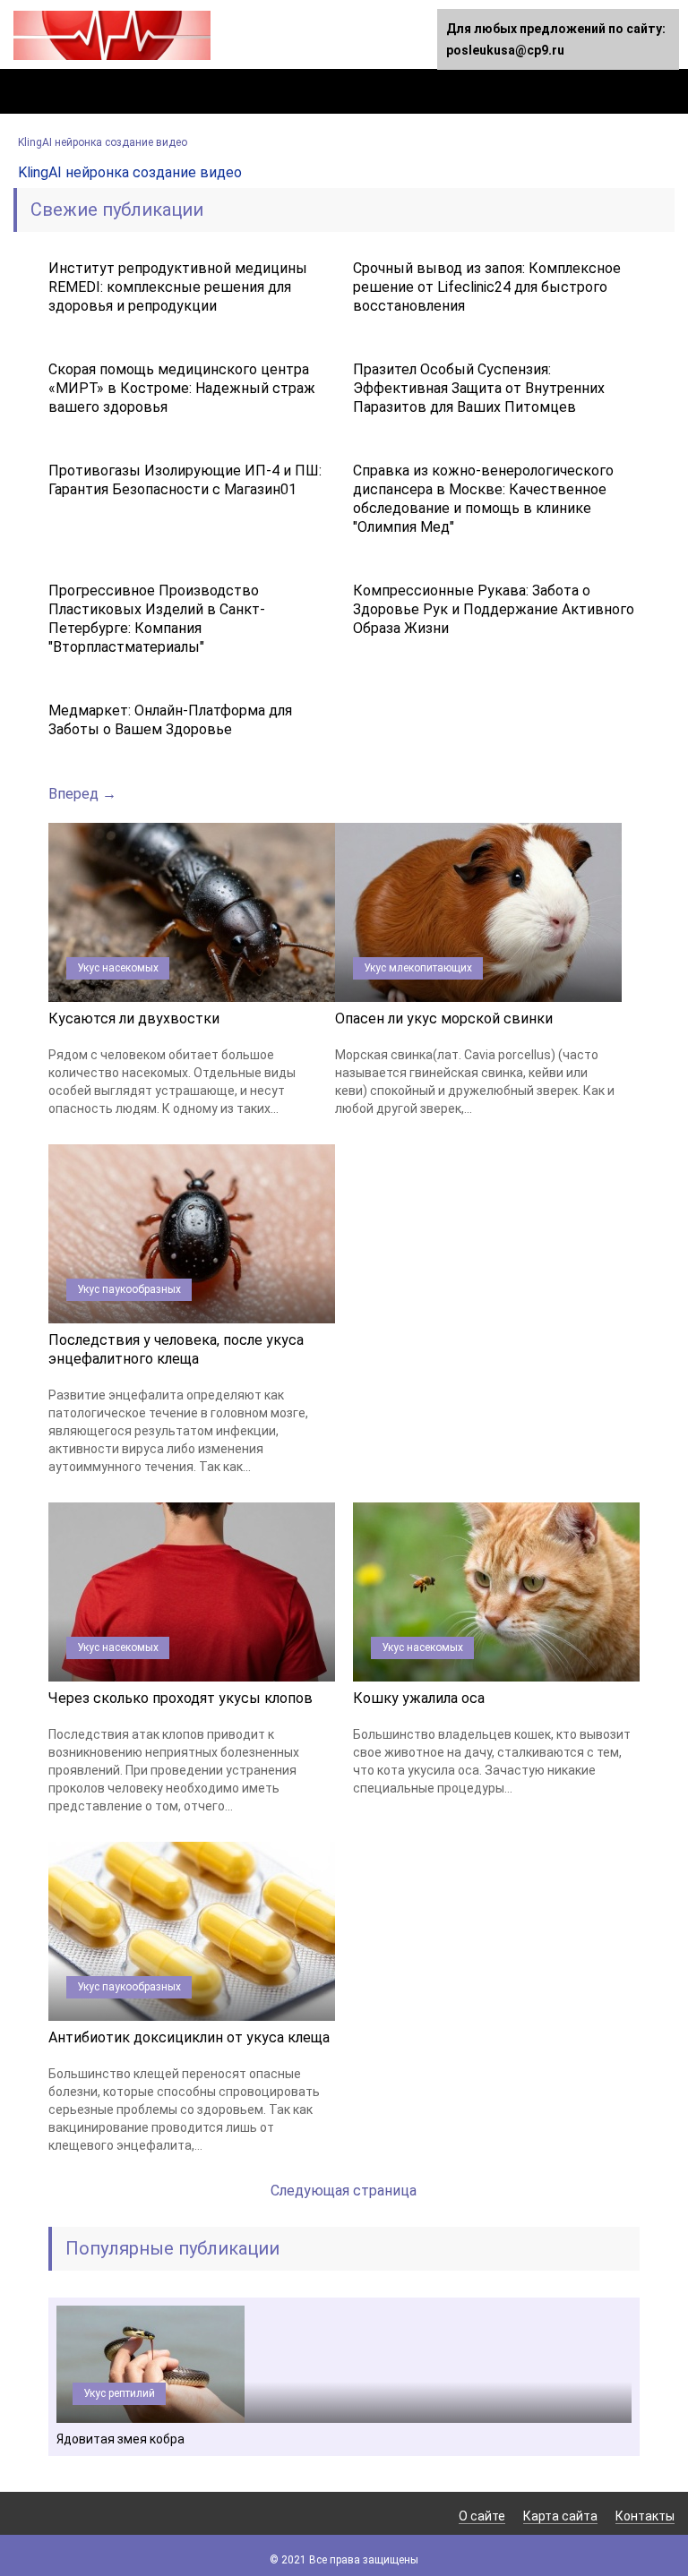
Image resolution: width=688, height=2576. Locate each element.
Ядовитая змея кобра (120, 2439)
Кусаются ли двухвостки (134, 1018)
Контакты (645, 2516)
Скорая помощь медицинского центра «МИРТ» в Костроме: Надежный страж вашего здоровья (182, 388)
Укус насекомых (118, 968)
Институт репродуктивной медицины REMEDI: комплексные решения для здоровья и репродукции (178, 287)
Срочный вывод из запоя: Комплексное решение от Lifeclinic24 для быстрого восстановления (487, 287)
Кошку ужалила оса (419, 1698)
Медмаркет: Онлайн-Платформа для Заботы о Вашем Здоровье (170, 720)
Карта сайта (560, 2516)
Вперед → (82, 794)
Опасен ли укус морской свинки (444, 1018)
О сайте (482, 2516)
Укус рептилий (119, 2393)
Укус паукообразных (129, 1289)
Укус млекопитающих (418, 968)
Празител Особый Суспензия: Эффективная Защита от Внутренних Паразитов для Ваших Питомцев (479, 388)
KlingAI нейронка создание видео (103, 142)
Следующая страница (344, 2191)
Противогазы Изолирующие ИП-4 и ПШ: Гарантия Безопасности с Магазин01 (185, 480)
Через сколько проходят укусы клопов (181, 1698)
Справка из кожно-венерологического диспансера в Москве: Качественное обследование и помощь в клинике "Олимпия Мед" (483, 499)
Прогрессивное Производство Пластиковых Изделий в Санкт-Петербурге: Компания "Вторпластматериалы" (157, 619)
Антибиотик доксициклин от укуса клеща (189, 2037)
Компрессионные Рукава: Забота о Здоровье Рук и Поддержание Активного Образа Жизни (494, 609)
